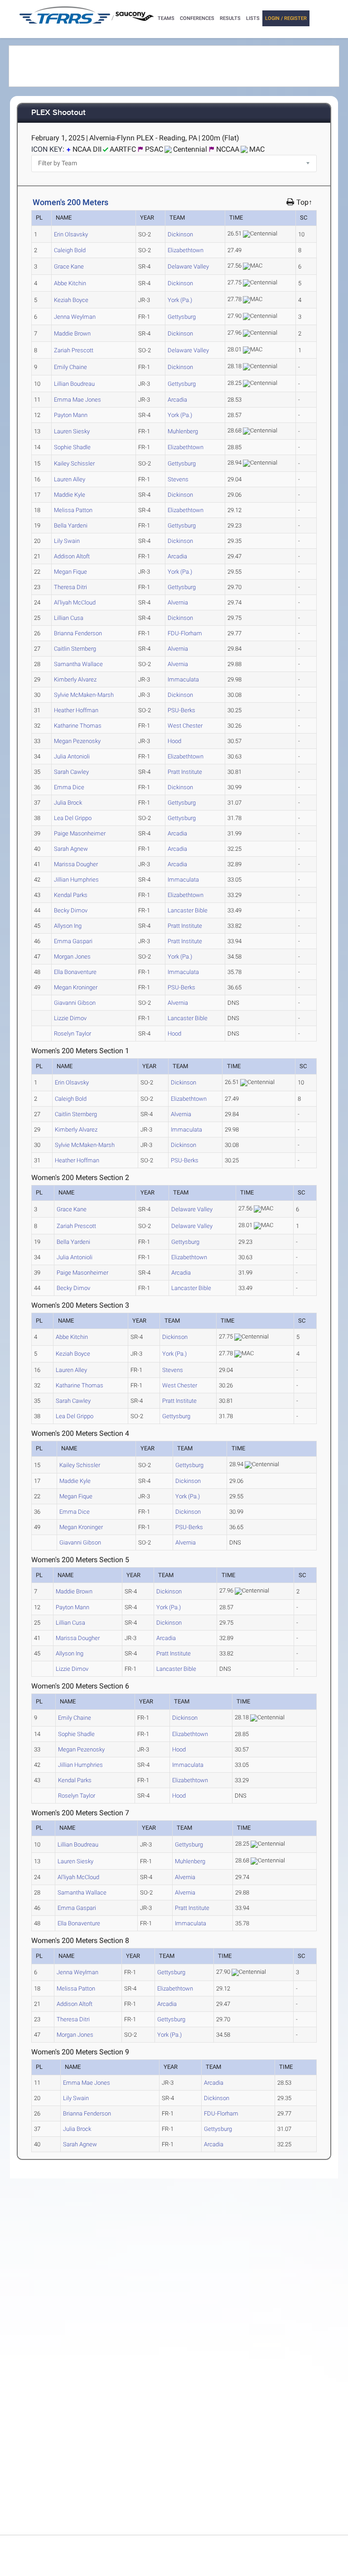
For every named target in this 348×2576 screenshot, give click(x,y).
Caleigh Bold (70, 250)
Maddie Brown (72, 333)
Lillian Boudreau (74, 384)
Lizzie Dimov (70, 1018)
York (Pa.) (180, 300)
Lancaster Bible (188, 910)
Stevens (178, 479)
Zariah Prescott (74, 350)
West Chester (185, 726)
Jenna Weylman (75, 317)
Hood (174, 741)
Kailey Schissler (74, 463)
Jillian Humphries (76, 880)
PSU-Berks (181, 710)
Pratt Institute (185, 772)
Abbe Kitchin (70, 283)
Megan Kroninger (76, 987)
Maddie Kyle (70, 495)
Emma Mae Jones (77, 400)
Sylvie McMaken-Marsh (84, 695)
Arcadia (177, 400)
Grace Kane (69, 266)
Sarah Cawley (71, 772)
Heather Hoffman (76, 710)
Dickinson (180, 234)
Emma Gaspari (73, 941)
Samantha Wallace (78, 664)
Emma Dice (69, 787)
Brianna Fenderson (78, 633)
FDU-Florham (185, 633)
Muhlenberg (183, 431)
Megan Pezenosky (77, 741)
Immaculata (183, 679)
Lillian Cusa (69, 618)
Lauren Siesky (72, 431)
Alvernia (178, 602)
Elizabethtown (186, 250)
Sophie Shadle (72, 447)
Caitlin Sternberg (75, 649)
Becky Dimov (71, 910)
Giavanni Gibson (75, 1003)
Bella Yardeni (71, 525)
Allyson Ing (68, 926)
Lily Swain (67, 541)
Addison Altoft (72, 556)
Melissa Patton (73, 510)
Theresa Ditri (70, 587)
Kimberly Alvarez (75, 679)
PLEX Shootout (58, 113)
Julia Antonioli (72, 756)
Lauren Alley (70, 479)
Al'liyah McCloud (75, 602)
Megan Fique (70, 572)
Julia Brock (68, 803)
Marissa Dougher (76, 864)
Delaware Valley (188, 266)
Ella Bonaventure (75, 972)
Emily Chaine (70, 367)
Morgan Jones (72, 957)
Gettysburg (182, 317)
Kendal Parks (71, 895)
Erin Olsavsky (71, 234)
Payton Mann (71, 415)
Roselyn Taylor (72, 1034)
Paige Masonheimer (80, 833)
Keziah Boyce (71, 300)
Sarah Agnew (71, 849)
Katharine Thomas (78, 726)
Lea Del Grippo (73, 818)
